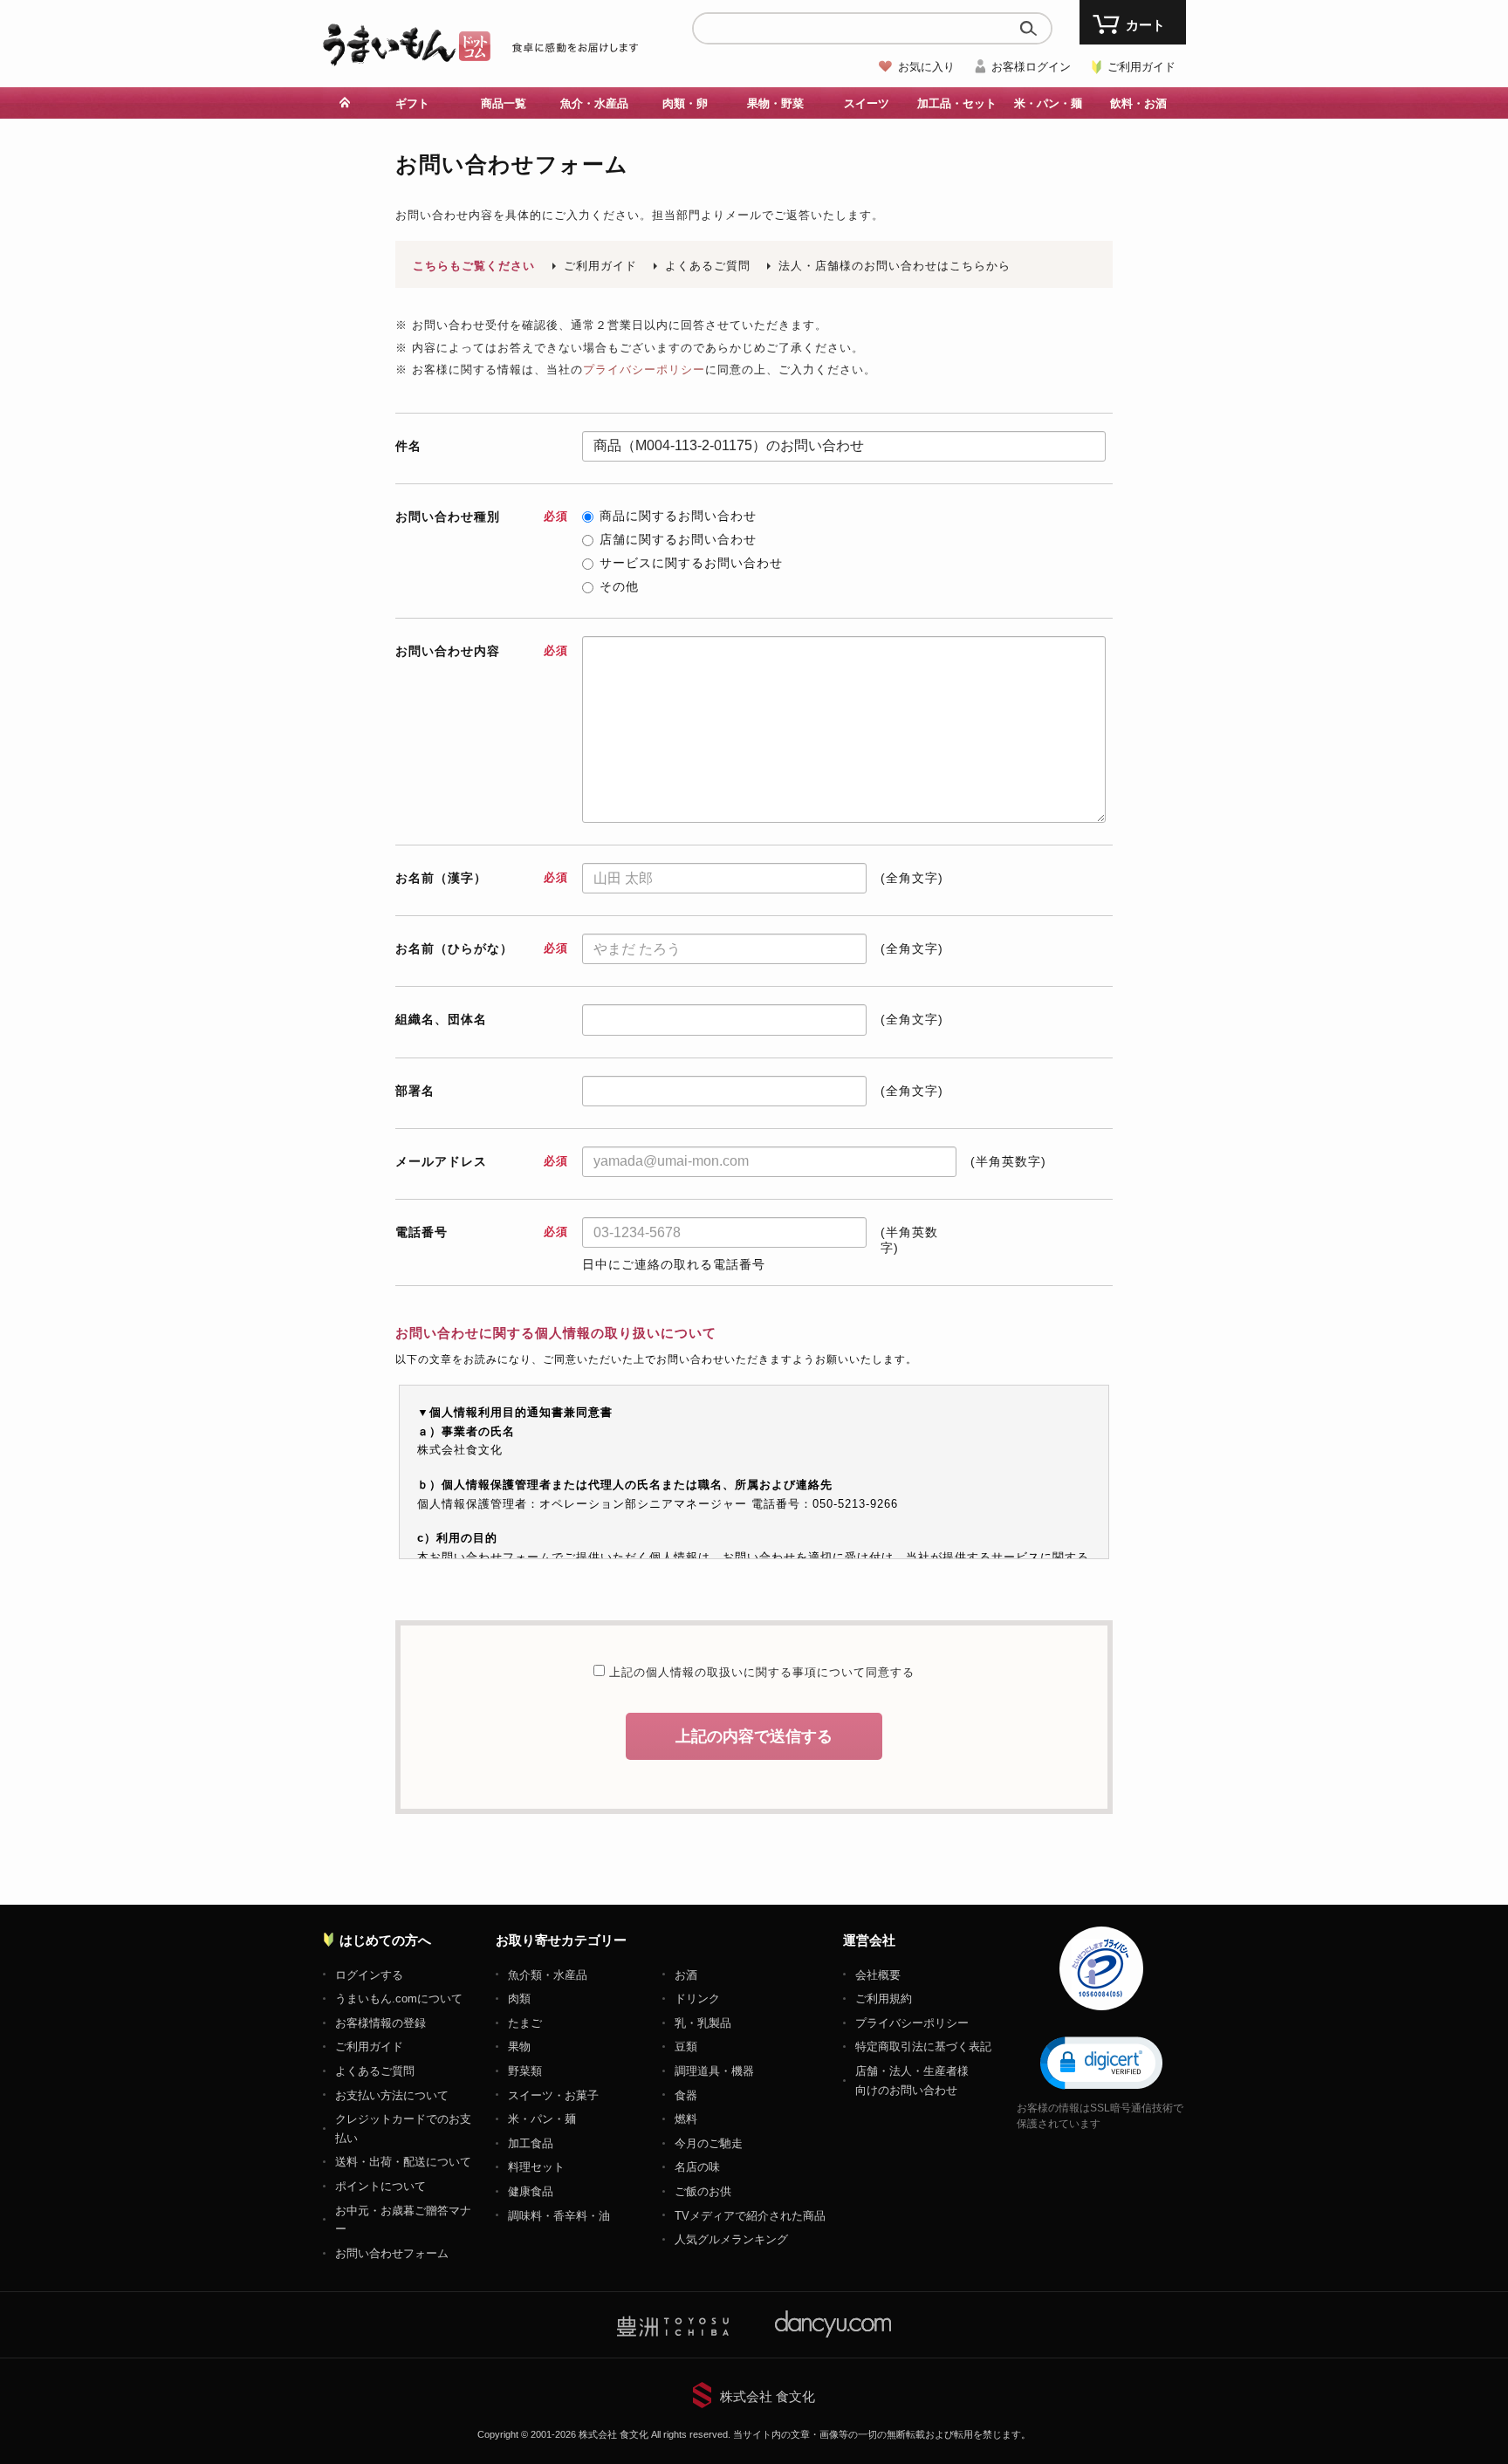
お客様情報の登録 (380, 2023)
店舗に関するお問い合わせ (678, 539)
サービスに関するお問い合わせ (691, 563)
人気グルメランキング (731, 2239)
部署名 (415, 1091)
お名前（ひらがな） (481, 948)
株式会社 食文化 (768, 2396)
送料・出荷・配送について (403, 2162)
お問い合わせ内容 (481, 651)
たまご (525, 2023)
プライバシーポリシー (644, 370)
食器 (686, 2095)
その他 (619, 586)
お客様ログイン (1031, 67)
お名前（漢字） (481, 878)
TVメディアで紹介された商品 (750, 2216)
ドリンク (697, 1999)
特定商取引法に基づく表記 (923, 2046)
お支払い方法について (392, 2095)
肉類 (519, 1999)
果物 (519, 2046)
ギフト (412, 103)
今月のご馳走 (709, 2143)
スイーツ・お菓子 (553, 2095)
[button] (1101, 2062)
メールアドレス (481, 1161)
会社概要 (878, 1975)
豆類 (686, 2046)
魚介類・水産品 (548, 1975)
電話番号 (481, 1232)
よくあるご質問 (708, 266)
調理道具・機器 (714, 2071)
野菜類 (525, 2071)
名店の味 (697, 2167)
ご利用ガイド (1141, 67)
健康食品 (531, 2191)
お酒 (686, 1975)
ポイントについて (380, 2186)
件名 (408, 446)
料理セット (536, 2167)
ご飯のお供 (703, 2191)
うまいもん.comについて (399, 1999)
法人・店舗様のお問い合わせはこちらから (895, 266)
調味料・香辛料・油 (559, 2216)
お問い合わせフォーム (392, 2253)
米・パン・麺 (542, 2119)
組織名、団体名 (441, 1019)
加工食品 (531, 2143)
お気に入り (926, 67)
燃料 (686, 2119)
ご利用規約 (884, 1999)
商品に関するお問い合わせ (678, 516)
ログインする (369, 1975)
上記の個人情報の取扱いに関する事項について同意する (760, 1672)
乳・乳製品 (703, 2023)
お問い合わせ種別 (481, 517)
